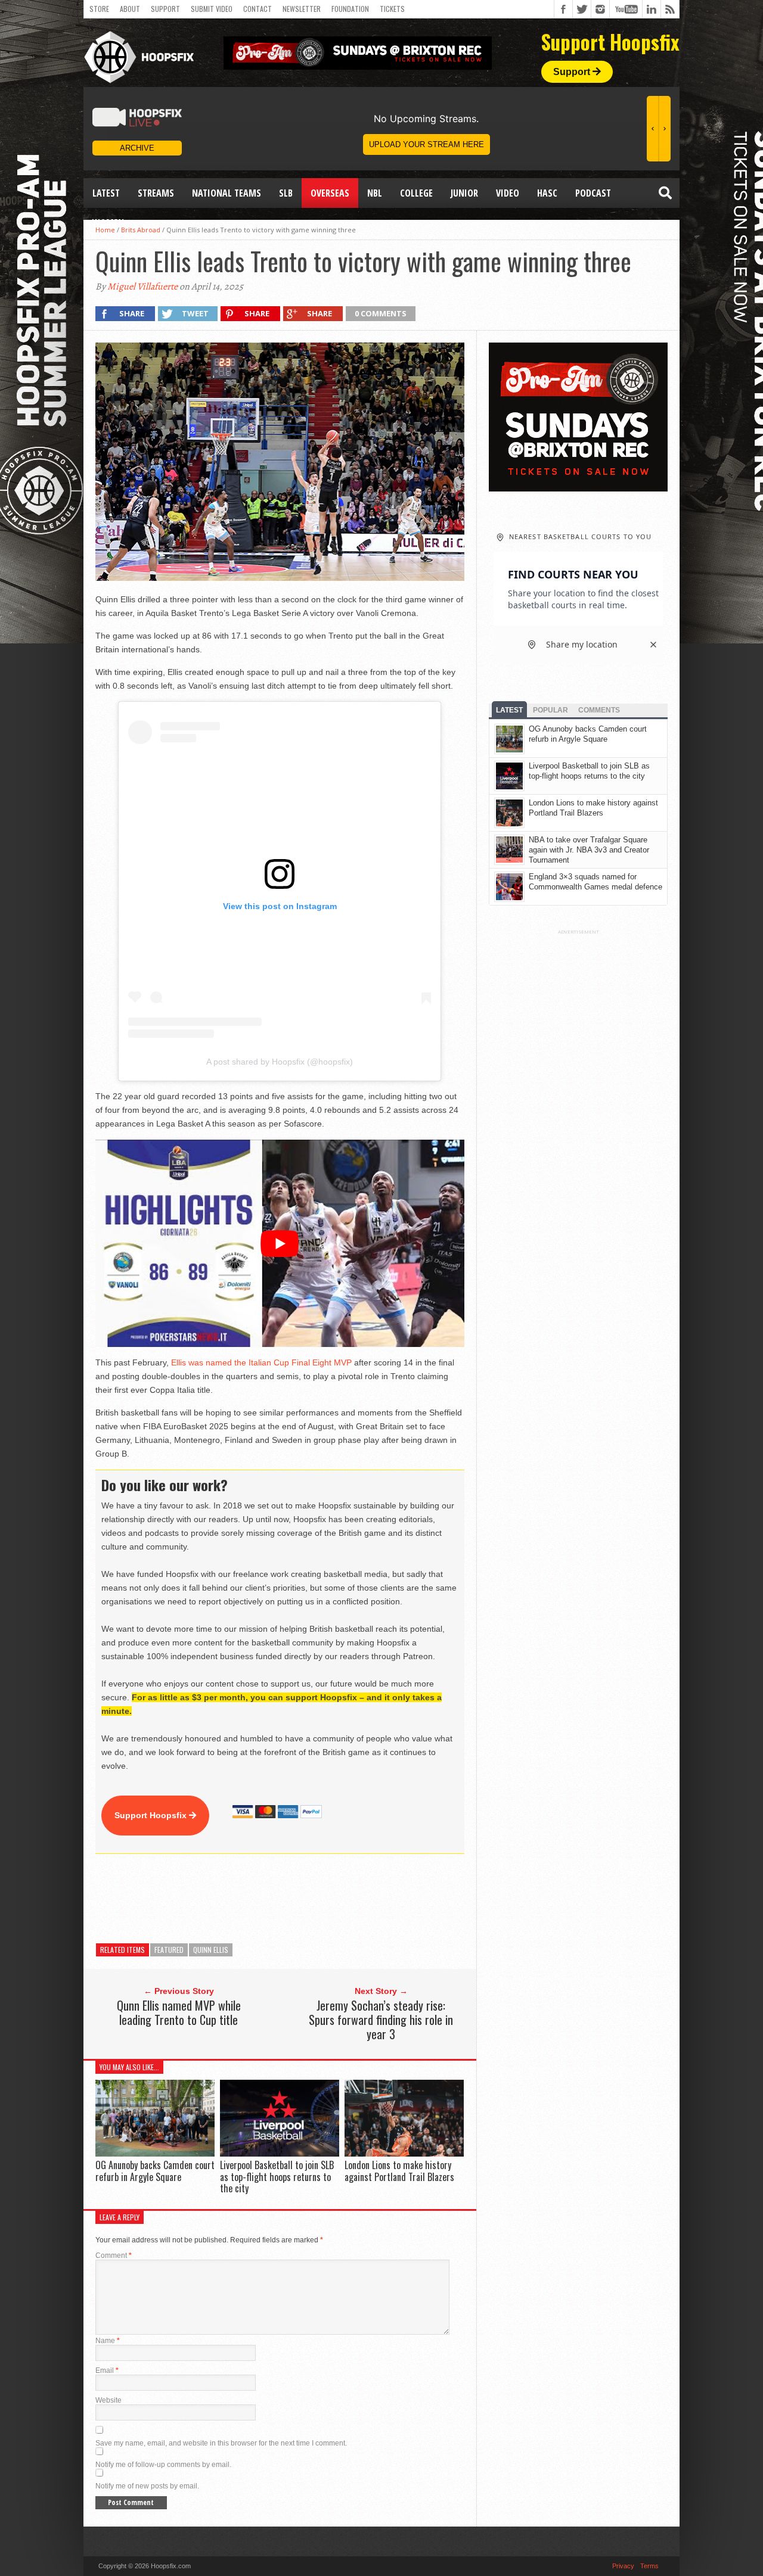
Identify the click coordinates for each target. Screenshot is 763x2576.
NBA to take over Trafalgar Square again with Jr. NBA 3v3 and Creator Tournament (589, 850)
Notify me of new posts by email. (147, 2486)
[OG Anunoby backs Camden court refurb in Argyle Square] (155, 2154)
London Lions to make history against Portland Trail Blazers (399, 2171)
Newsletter (302, 9)
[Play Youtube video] (280, 1243)
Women (108, 223)
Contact (258, 9)
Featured (169, 1950)
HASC (547, 193)
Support (165, 9)
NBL (375, 193)
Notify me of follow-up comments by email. (163, 2465)
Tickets (392, 9)
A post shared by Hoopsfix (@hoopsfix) (280, 1062)
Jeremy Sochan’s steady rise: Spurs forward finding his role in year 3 (381, 2020)
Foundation (350, 9)
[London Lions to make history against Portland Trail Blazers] (404, 2154)
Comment (114, 2255)
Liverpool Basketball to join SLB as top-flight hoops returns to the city (277, 2176)
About (130, 9)
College (416, 193)
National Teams (227, 193)
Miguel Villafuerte (142, 287)
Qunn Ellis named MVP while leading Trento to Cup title (179, 2012)
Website (108, 2400)
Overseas (330, 193)
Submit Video (212, 9)
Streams (156, 193)
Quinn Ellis (211, 1950)
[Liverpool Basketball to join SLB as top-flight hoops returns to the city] (280, 2154)
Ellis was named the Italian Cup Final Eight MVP (261, 1362)
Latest (106, 193)
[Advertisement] (312, 1899)
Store (99, 9)
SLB (286, 193)
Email (107, 2370)
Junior (464, 193)
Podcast (593, 193)
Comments (599, 710)
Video (508, 193)
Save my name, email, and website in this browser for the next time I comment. (221, 2443)
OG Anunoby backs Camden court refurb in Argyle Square (155, 2171)
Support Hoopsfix (152, 1815)
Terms (649, 2566)
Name (108, 2341)
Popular (550, 710)
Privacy (623, 2566)
